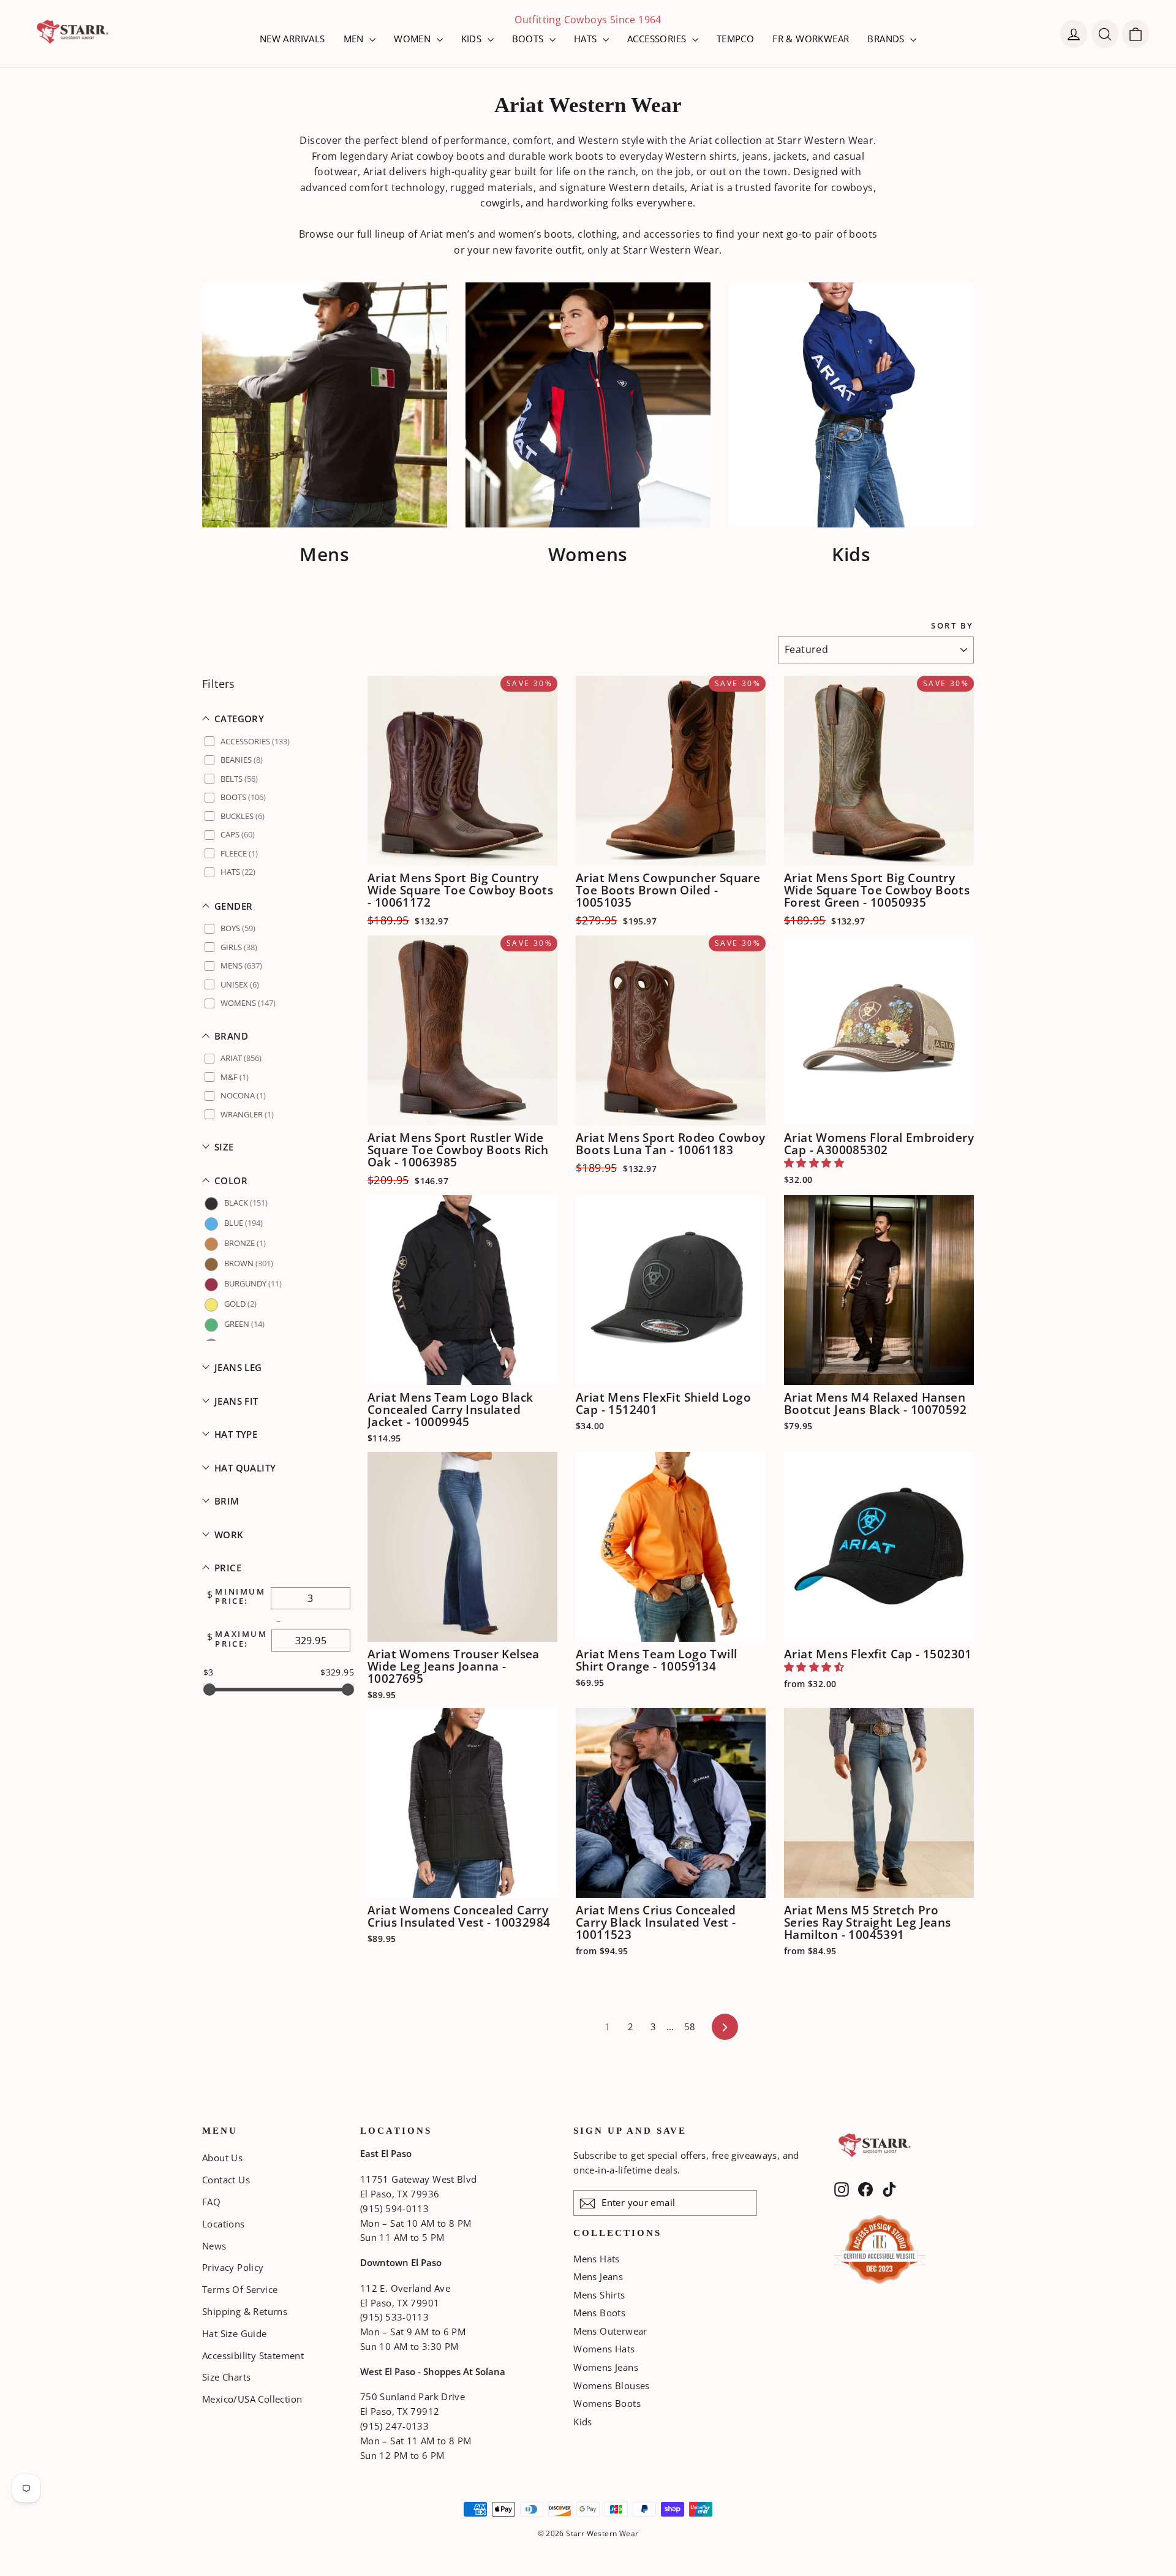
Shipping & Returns (245, 2311)
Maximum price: (241, 1639)
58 (690, 2026)
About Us (222, 2158)
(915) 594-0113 (394, 2208)
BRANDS (887, 39)
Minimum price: (240, 1597)
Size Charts (226, 2377)
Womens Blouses (612, 2385)
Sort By (952, 626)
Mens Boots (599, 2313)
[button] (279, 719)
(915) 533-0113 (394, 2317)
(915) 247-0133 (394, 2426)
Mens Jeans (598, 2276)
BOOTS (529, 39)
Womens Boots (607, 2403)
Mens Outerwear (610, 2331)
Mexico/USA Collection (252, 2399)
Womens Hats (604, 2349)
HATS (587, 39)
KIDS (473, 39)
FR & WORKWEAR (811, 39)
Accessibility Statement (253, 2355)
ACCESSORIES (658, 39)
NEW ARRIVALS (292, 39)
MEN (355, 39)
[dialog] (1136, 34)
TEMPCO (735, 39)
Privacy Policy (233, 2267)
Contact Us (226, 2180)
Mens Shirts (599, 2295)
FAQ (211, 2202)
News (214, 2246)
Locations (224, 2224)
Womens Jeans (606, 2367)
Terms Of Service (240, 2289)
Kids (583, 2422)
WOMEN (413, 39)
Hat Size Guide (235, 2333)
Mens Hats (597, 2259)
